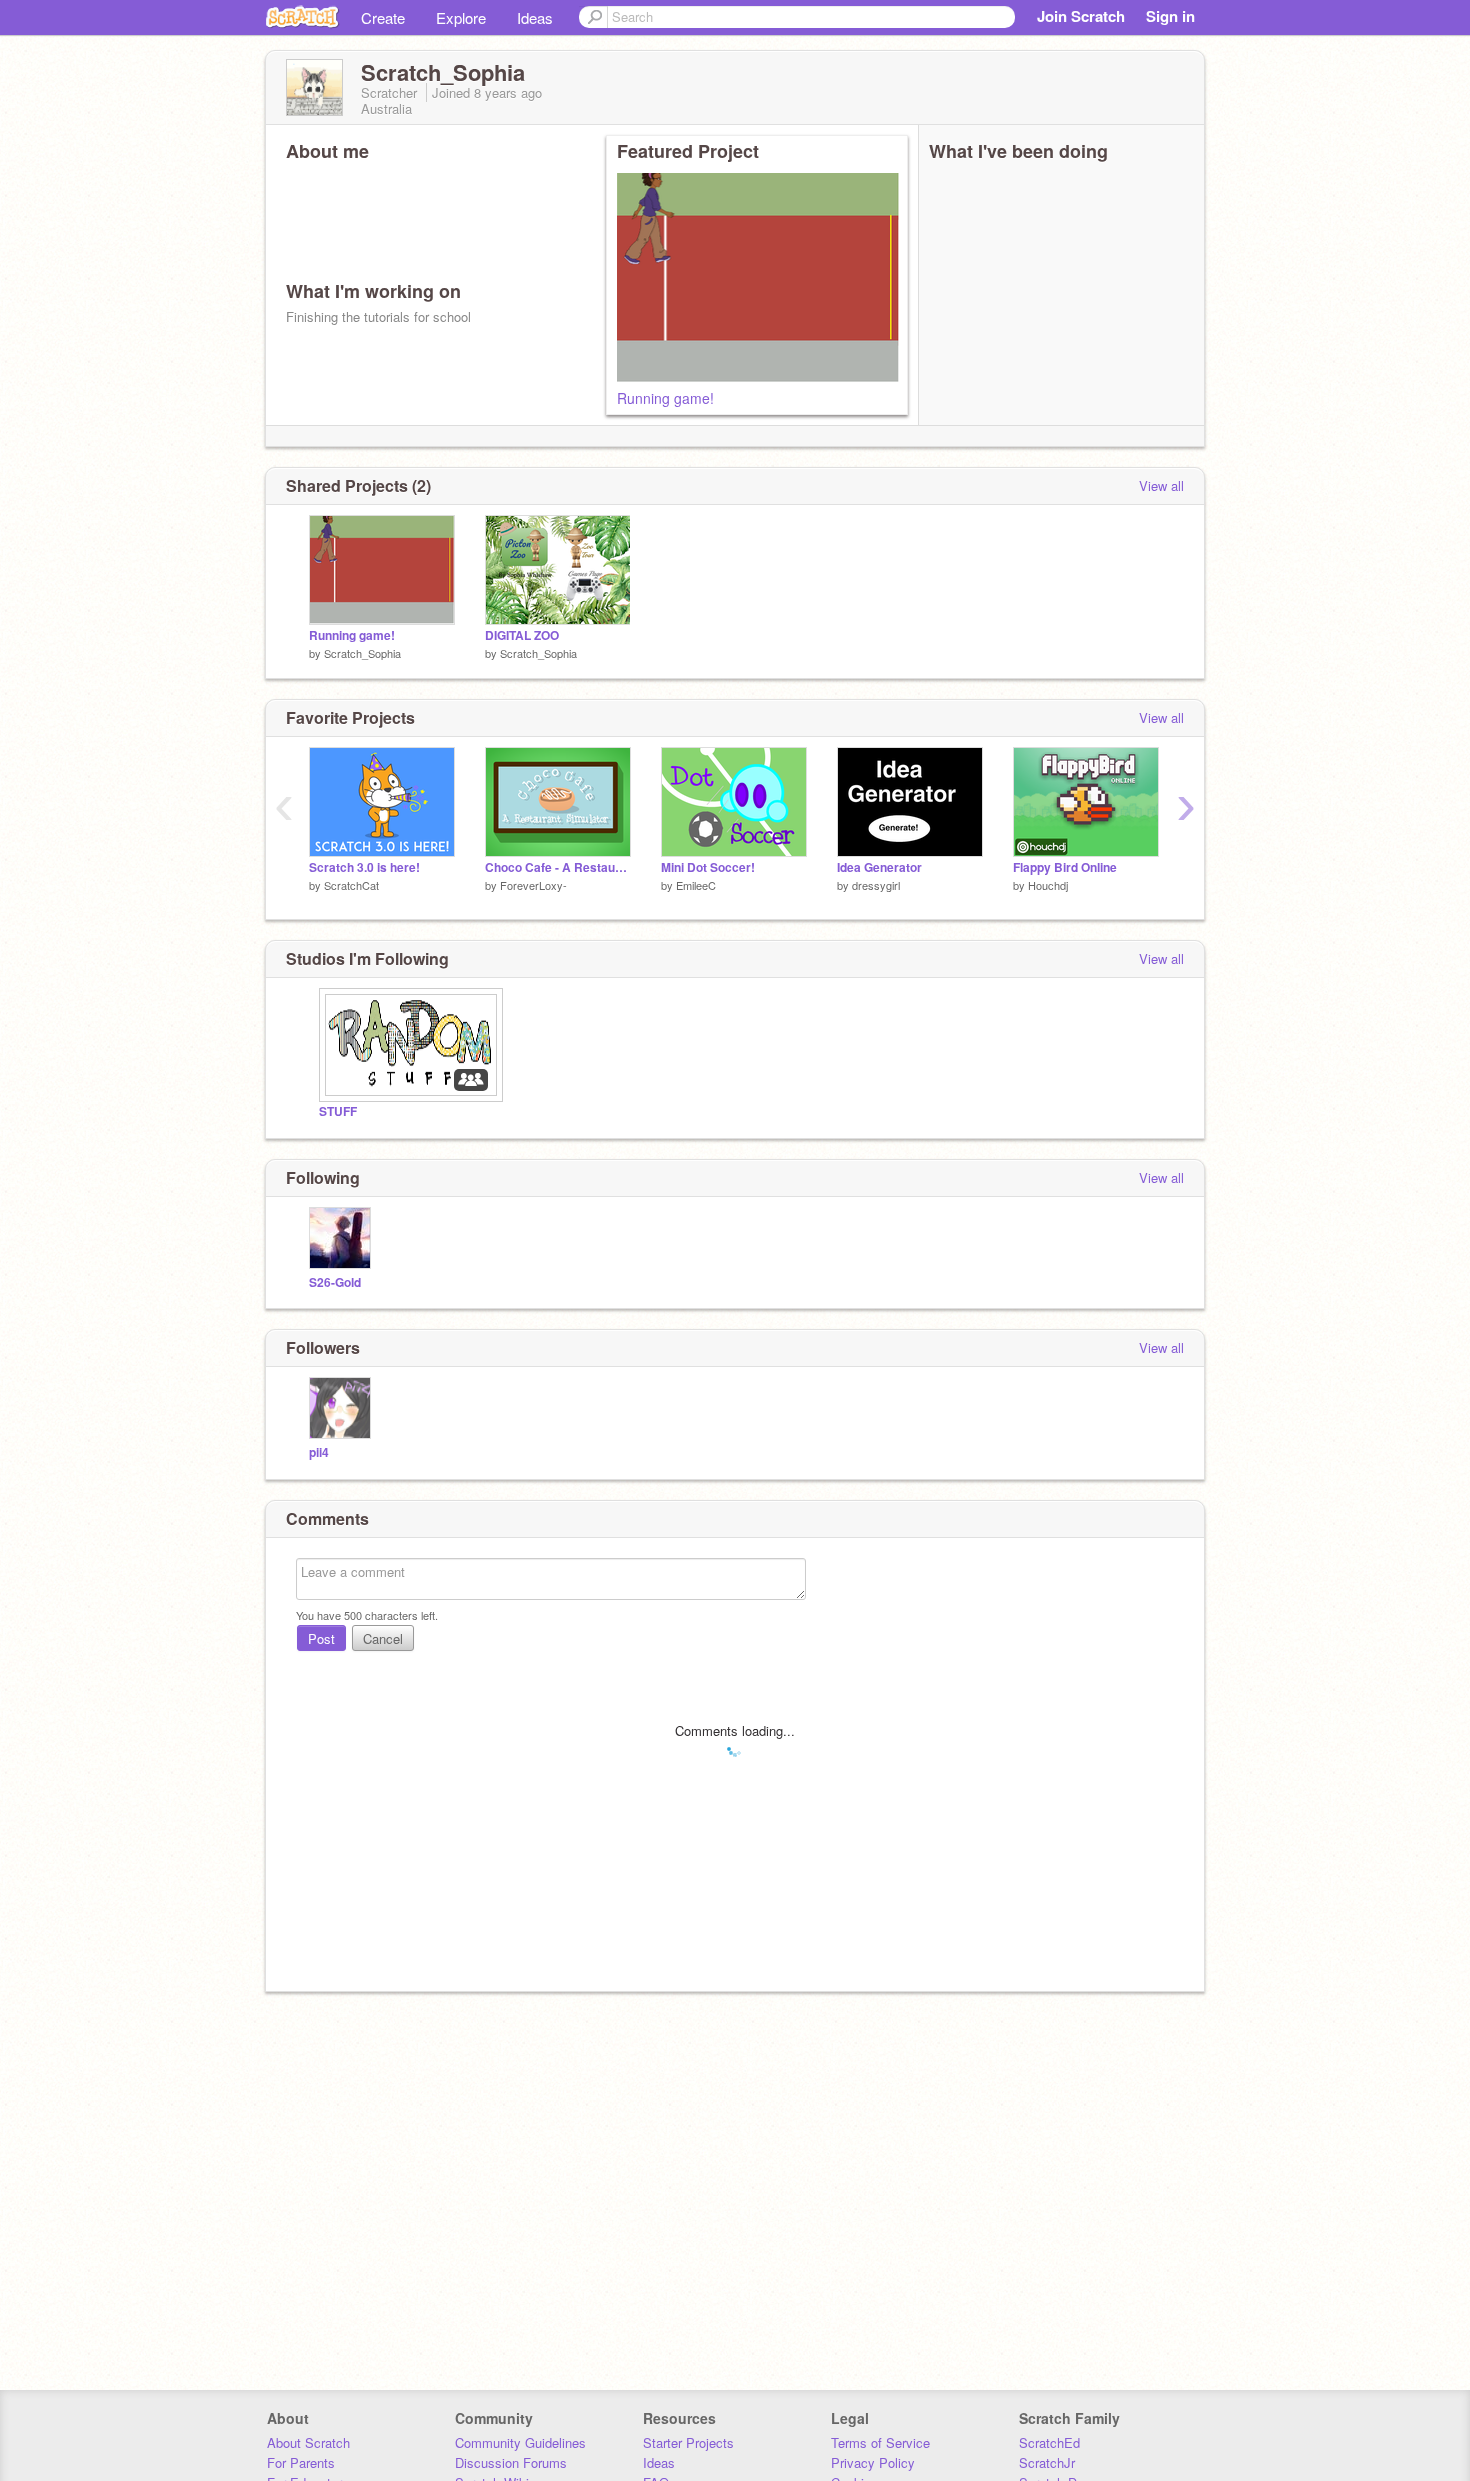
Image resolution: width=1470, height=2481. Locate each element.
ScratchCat (351, 885)
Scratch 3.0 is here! (364, 867)
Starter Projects (688, 2442)
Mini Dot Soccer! (708, 867)
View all (1161, 485)
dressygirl (876, 885)
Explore (461, 17)
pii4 (319, 1452)
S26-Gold (335, 1282)
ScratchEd (1049, 2442)
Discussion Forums (511, 2462)
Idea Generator (879, 867)
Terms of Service (880, 2442)
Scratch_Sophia (362, 653)
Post (321, 1638)
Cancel (383, 1638)
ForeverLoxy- (533, 885)
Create (383, 17)
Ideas (535, 17)
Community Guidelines (520, 2442)
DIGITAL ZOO (522, 635)
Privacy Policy (873, 2462)
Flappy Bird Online (1065, 867)
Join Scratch (1081, 16)
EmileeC (696, 885)
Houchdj (1048, 885)
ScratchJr (1047, 2462)
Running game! (665, 398)
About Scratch (308, 2442)
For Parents (301, 2462)
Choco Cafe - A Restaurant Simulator (558, 867)
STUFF (338, 1111)
